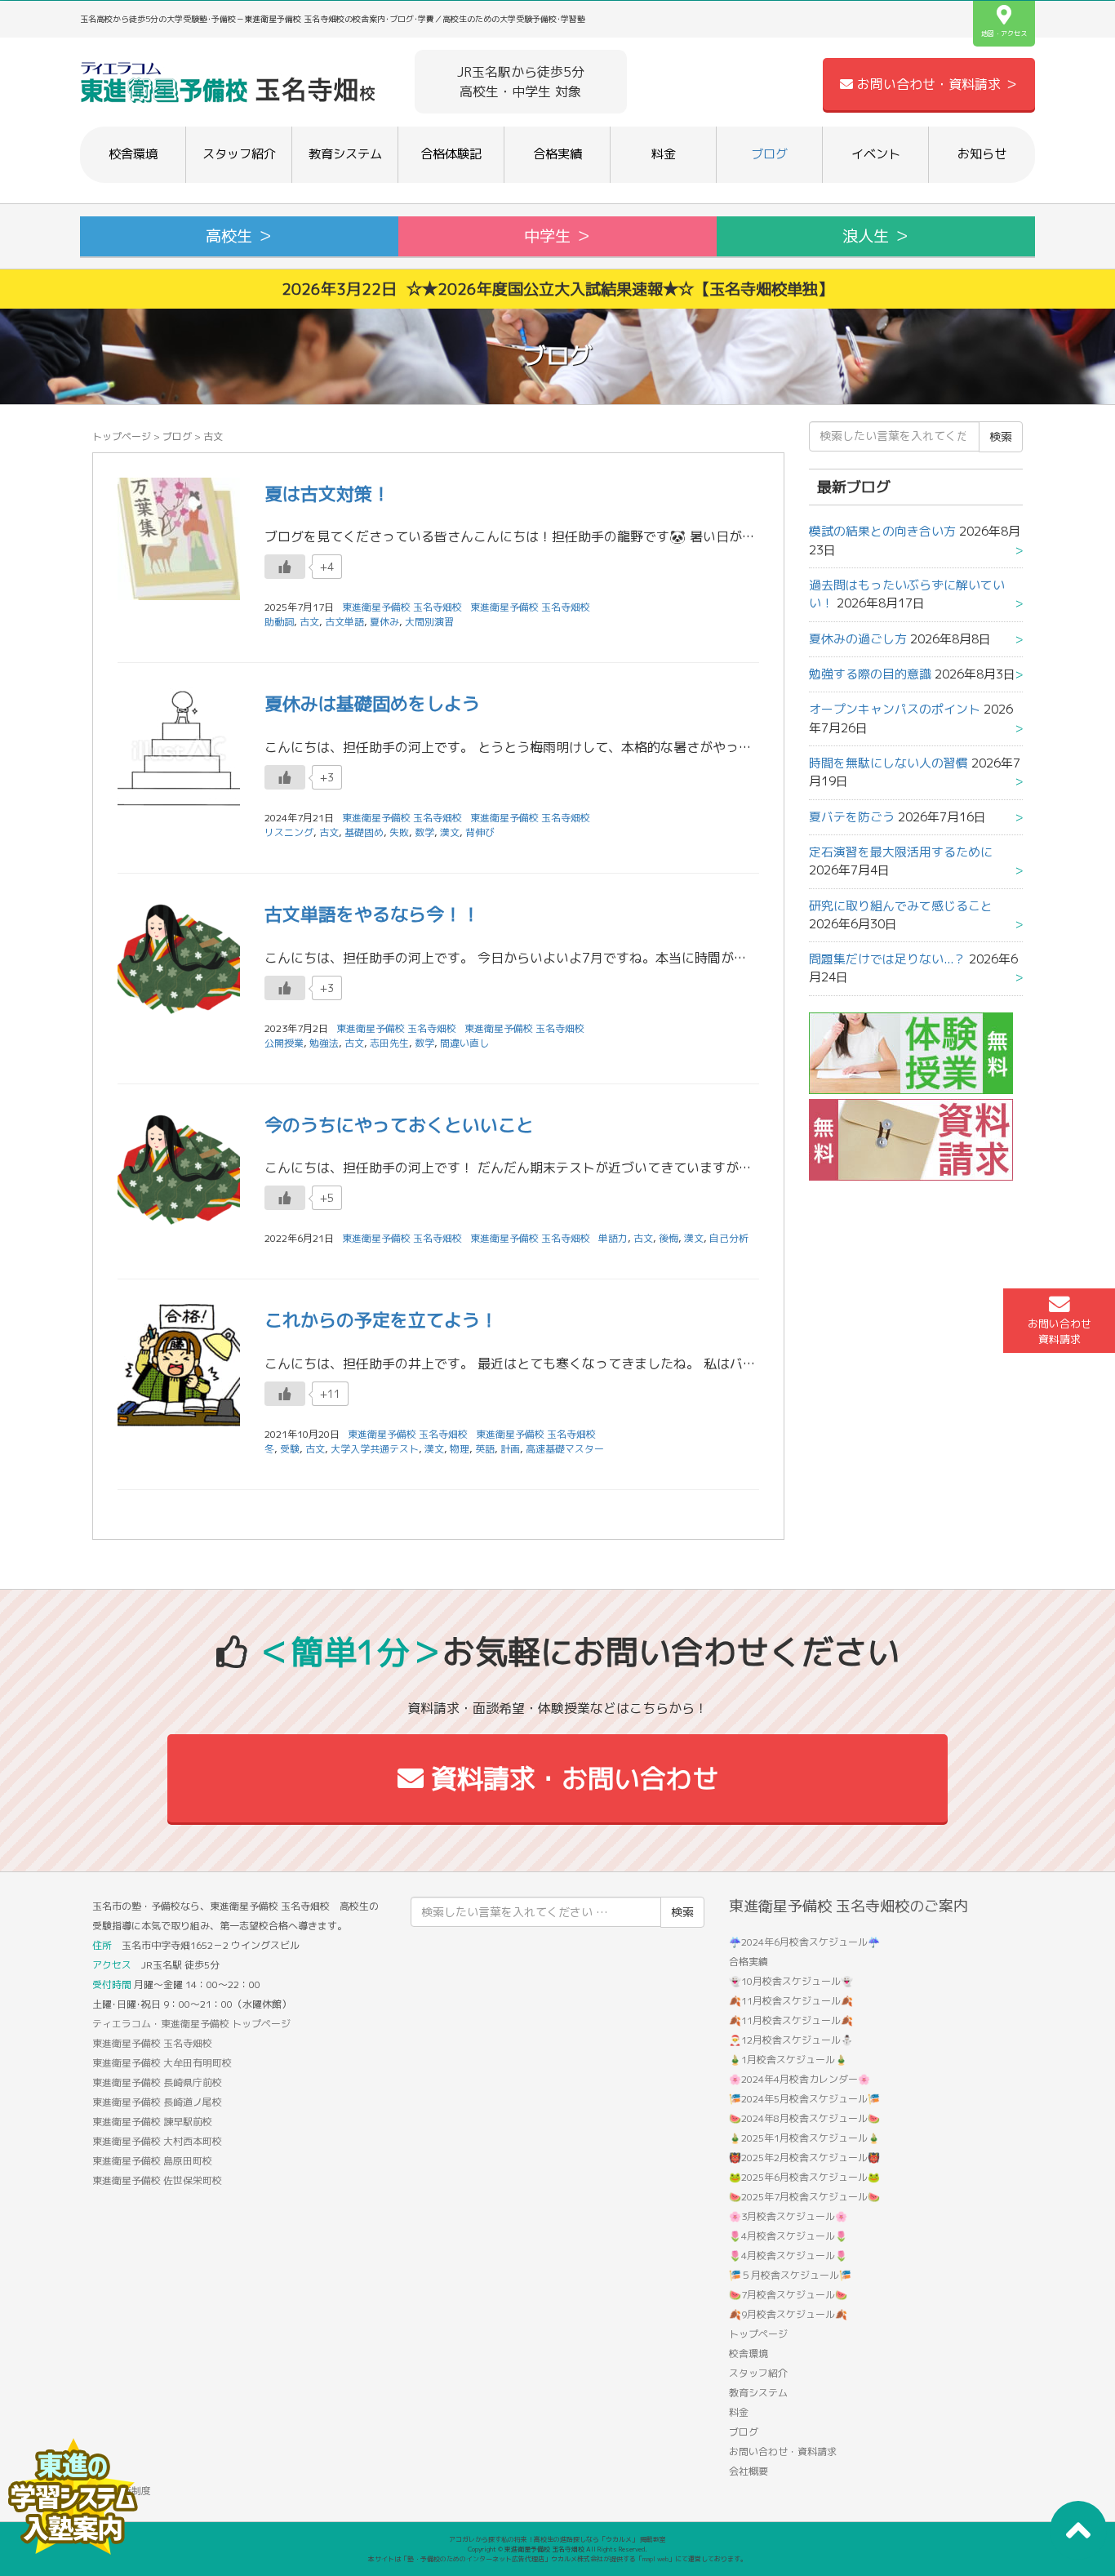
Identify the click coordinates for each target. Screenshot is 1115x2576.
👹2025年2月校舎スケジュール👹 (804, 2158)
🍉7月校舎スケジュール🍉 (788, 2295)
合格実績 (557, 154)
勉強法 (324, 1043)
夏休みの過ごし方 (858, 639)
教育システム (345, 154)
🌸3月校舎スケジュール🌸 (788, 2216)
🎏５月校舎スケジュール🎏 (790, 2275)
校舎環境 (133, 154)
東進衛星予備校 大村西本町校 (157, 2141)
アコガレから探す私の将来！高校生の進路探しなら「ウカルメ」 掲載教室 (557, 2539)
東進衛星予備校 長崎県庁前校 (157, 2082)
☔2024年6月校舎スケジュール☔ (804, 1942)
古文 (309, 622)
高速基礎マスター (565, 1449)
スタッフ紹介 (239, 154)
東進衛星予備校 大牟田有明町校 (162, 2063)
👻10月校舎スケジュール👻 (791, 1981)
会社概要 (749, 2471)
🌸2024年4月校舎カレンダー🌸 (800, 2079)
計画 (510, 1449)
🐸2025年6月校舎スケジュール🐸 (804, 2177)
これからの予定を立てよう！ (381, 1320)
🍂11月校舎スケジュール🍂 (791, 2001)
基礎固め (364, 832)
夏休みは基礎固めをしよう (372, 703)
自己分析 (729, 1238)
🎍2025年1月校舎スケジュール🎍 (804, 2138)
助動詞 (279, 622)
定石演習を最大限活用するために (901, 852)
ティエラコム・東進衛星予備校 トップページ (191, 2024)
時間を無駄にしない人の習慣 (888, 763)
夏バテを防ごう (852, 817)
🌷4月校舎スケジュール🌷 (788, 2236)
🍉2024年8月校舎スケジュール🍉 (804, 2118)
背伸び (480, 832)
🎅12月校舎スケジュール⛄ (791, 2040)
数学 (424, 832)
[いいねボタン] (285, 567)
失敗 (399, 832)
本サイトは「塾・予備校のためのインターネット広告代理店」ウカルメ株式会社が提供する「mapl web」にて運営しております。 (557, 2559)
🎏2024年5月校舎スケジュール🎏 (804, 2099)
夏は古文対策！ (327, 494)
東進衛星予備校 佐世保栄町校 (157, 2180)
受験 (290, 1449)
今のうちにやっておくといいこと (399, 1125)
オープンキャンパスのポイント (895, 709)
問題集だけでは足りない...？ (887, 959)
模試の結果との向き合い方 (882, 531)
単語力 (613, 1238)
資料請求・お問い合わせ (571, 1778)
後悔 (669, 1238)
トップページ (122, 436)
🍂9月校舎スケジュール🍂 (788, 2314)
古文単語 (344, 622)
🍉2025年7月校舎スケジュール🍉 (804, 2197)
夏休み (384, 622)
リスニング (289, 832)
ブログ (769, 154)
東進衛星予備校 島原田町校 (152, 2161)
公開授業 (284, 1043)
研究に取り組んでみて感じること (901, 906)
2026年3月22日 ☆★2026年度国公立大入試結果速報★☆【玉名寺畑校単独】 (557, 289)
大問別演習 (429, 622)
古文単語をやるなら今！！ (372, 914)
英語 (485, 1449)
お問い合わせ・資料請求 (783, 2451)
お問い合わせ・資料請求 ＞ (935, 84)
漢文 (450, 832)
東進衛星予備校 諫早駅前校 (152, 2122)
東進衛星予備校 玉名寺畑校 (530, 607)
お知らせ (982, 154)
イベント (876, 154)
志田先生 (389, 1043)
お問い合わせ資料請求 (1059, 1331)
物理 (460, 1449)
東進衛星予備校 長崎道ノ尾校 (157, 2102)
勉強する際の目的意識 (870, 674)
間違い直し (464, 1043)
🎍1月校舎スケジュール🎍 (788, 2060)
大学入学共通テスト (375, 1449)
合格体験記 (451, 154)
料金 (664, 154)
